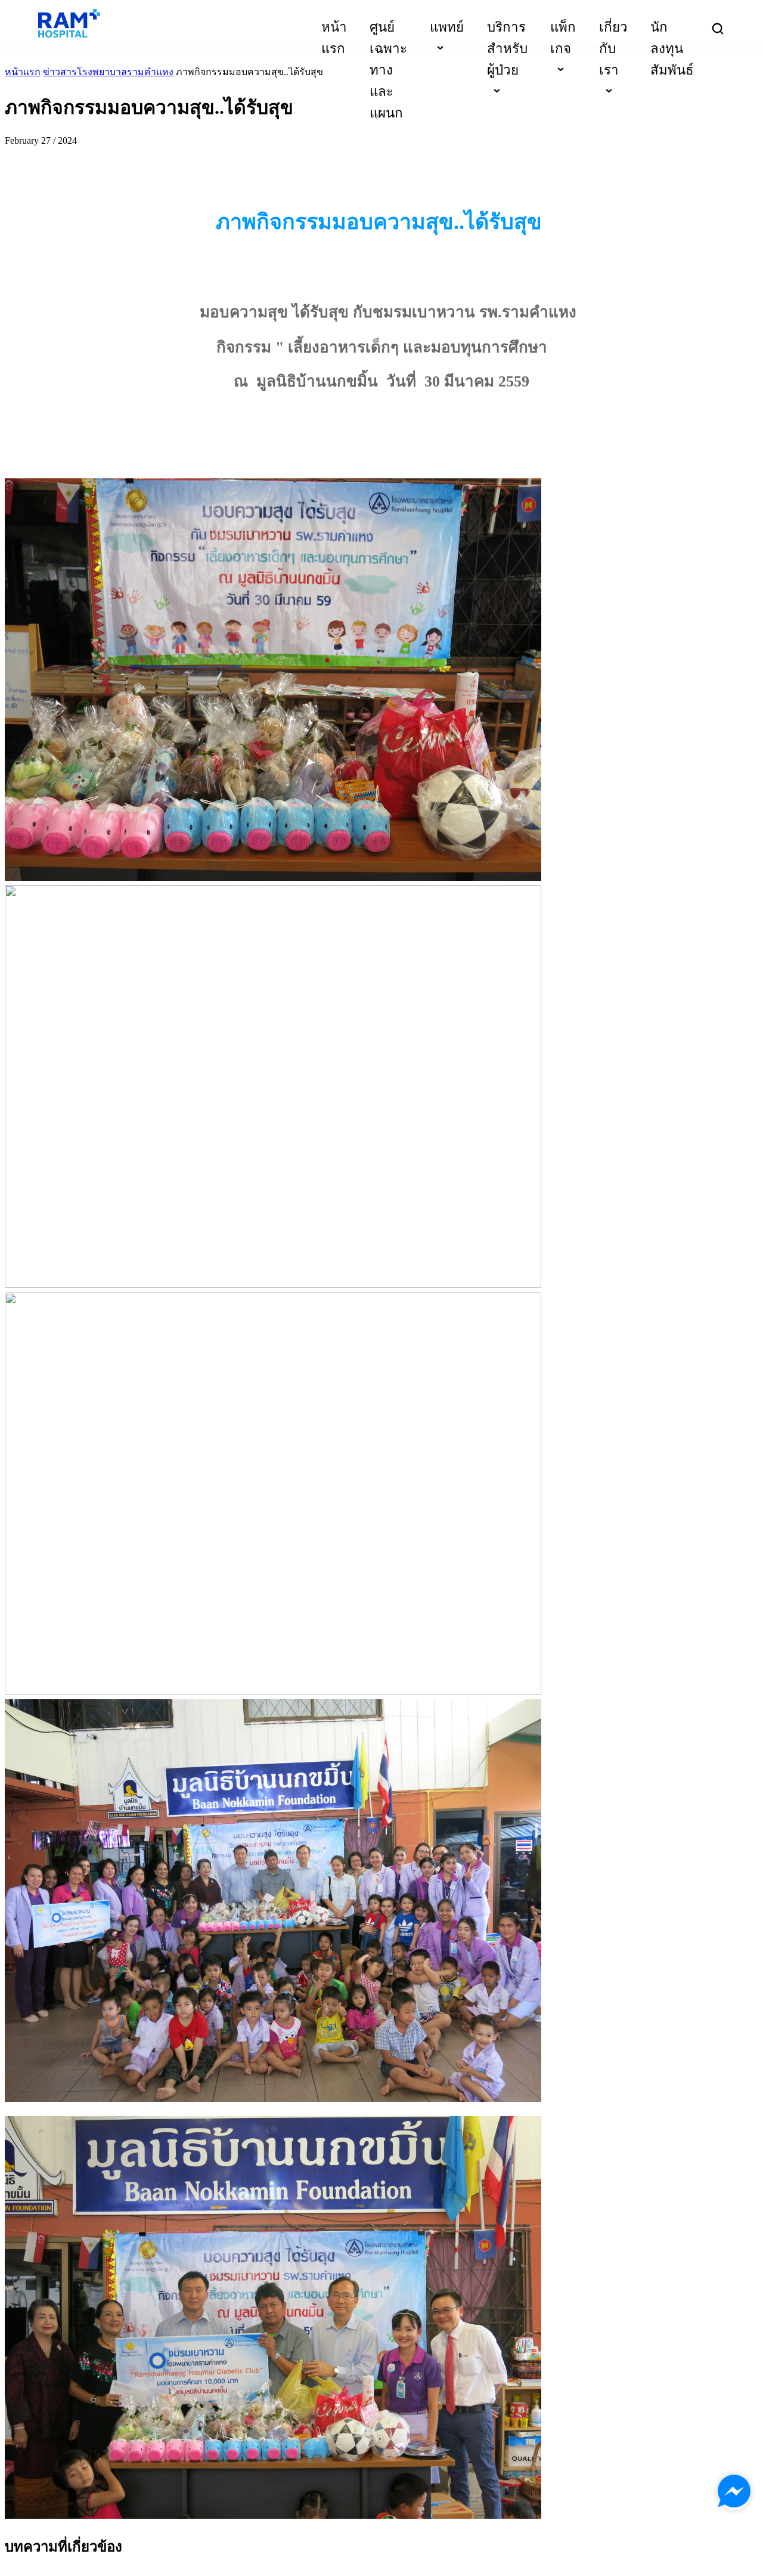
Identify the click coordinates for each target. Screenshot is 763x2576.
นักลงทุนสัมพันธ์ (672, 49)
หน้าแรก (23, 72)
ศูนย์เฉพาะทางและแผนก (388, 70)
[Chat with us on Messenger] (734, 2492)
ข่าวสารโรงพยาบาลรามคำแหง (108, 72)
